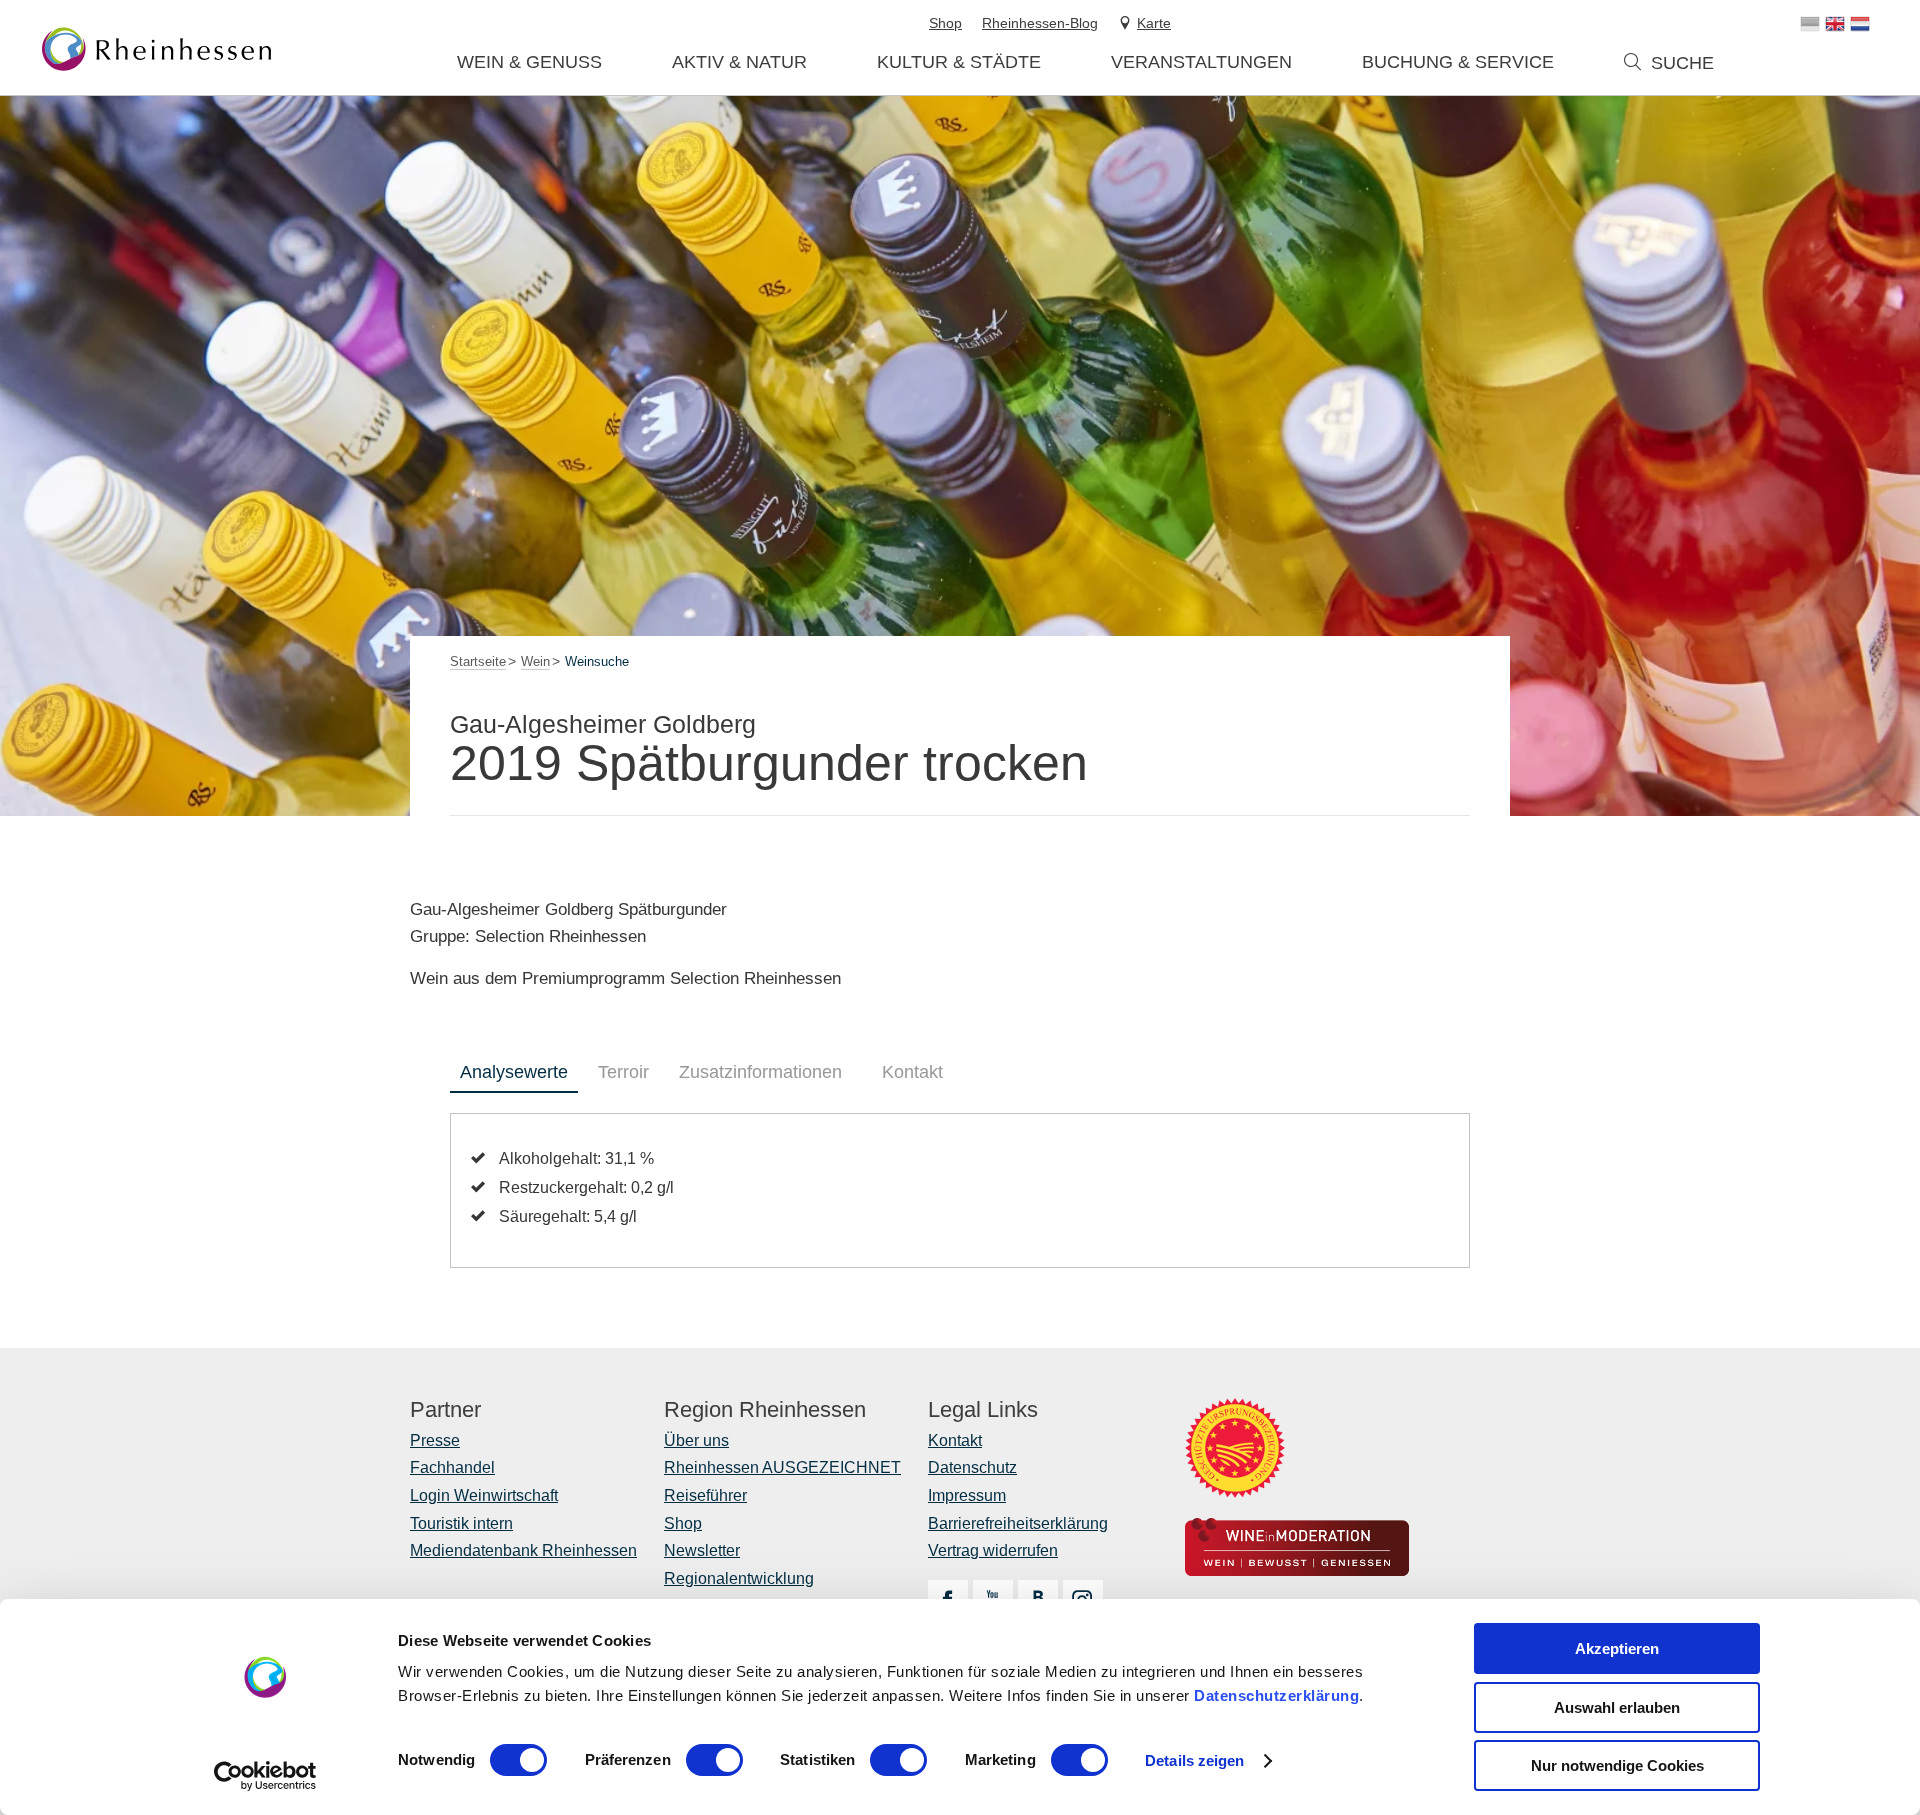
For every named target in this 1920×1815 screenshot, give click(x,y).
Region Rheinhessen (765, 1410)
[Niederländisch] (1860, 24)
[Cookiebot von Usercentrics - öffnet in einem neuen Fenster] (265, 1776)
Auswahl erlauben (1617, 1707)
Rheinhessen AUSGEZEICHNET (782, 1467)
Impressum (967, 1495)
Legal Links (983, 1410)
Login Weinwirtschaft (484, 1495)
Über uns (696, 1440)
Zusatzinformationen (760, 1072)
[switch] (714, 1760)
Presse (435, 1440)
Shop (683, 1523)
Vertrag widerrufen (993, 1550)
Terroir (623, 1072)
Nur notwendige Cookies (1617, 1765)
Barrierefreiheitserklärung (1018, 1523)
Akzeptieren (1617, 1648)
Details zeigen (1194, 1760)
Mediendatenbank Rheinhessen (523, 1550)
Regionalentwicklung (739, 1578)
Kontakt (912, 1072)
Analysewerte (514, 1072)
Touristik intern (461, 1523)
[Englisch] (1835, 24)
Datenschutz (972, 1467)
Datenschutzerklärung (1276, 1695)
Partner (445, 1410)
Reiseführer (705, 1495)
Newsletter (702, 1550)
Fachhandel (452, 1467)
